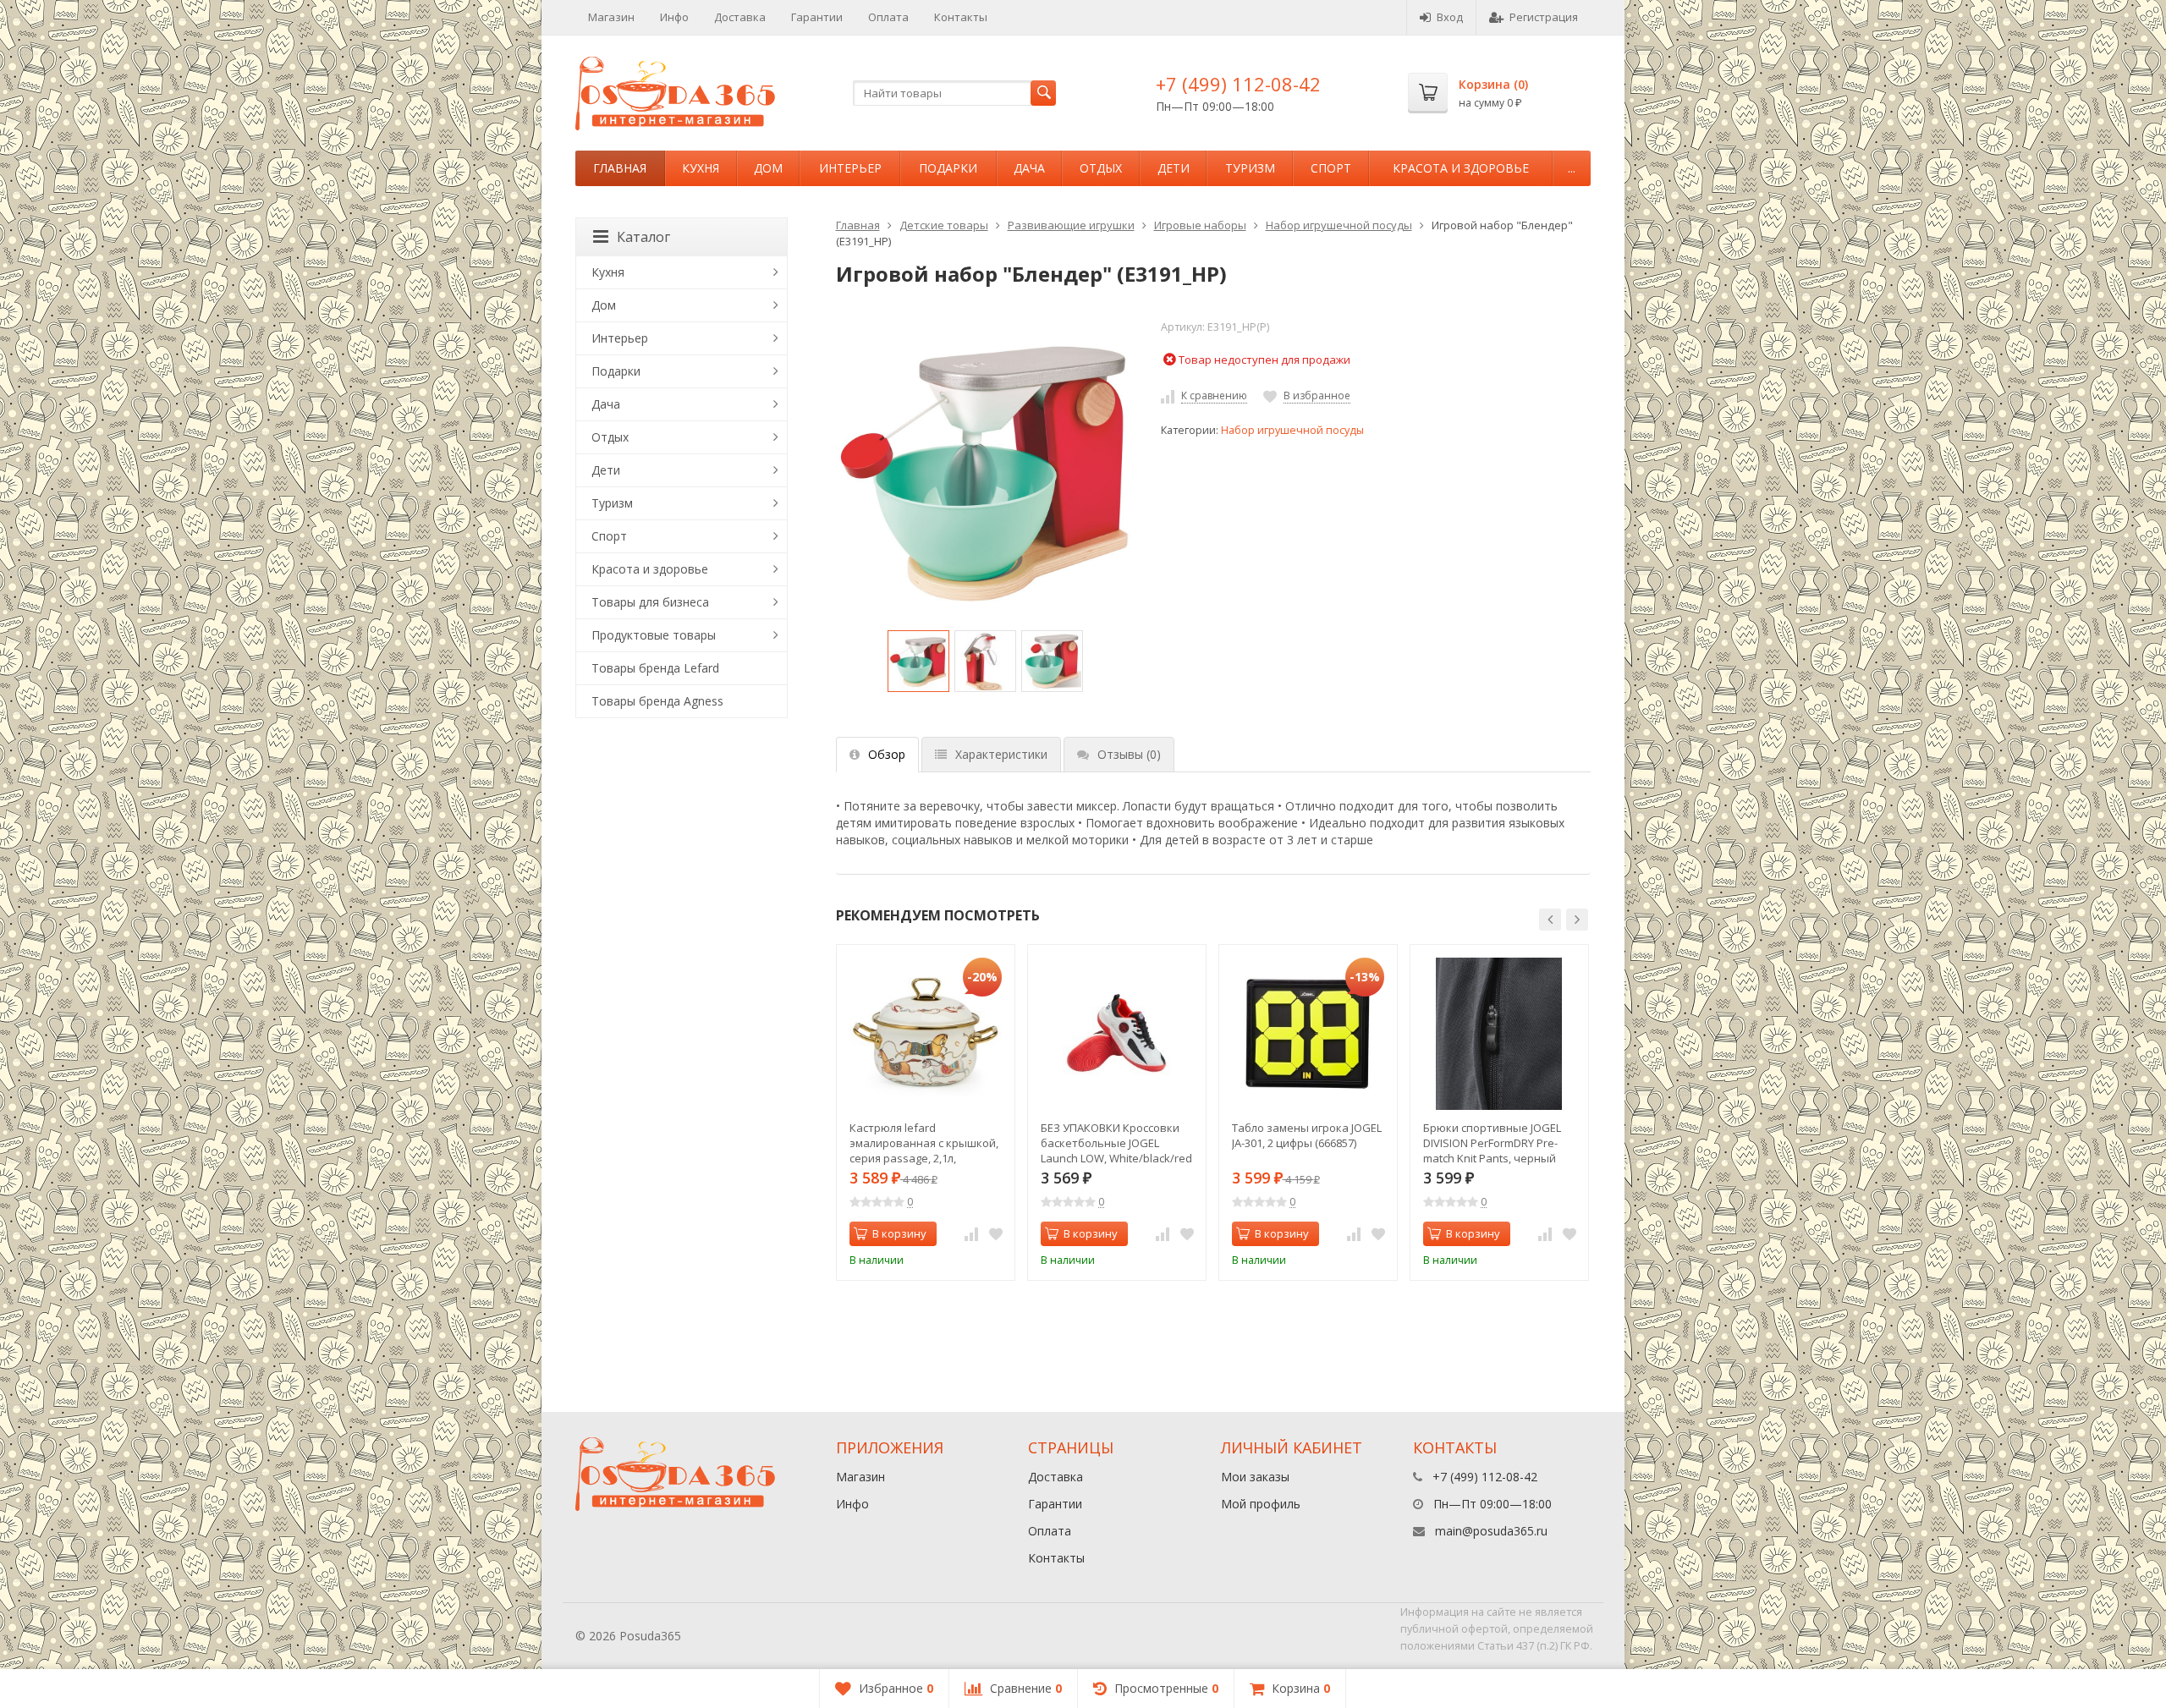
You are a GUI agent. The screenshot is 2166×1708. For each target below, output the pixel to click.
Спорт (1331, 168)
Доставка (740, 17)
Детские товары (944, 225)
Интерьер (850, 168)
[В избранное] (996, 1234)
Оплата (888, 17)
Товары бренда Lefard (655, 668)
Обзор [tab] (887, 754)
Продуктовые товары (654, 635)
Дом (768, 168)
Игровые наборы (1200, 225)
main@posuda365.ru (1491, 1531)
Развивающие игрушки (1071, 225)
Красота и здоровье (1461, 168)
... (1572, 168)
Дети (1174, 168)
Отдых (1101, 168)
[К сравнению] (971, 1234)
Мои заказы (1255, 1477)
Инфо (674, 17)
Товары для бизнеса (650, 602)
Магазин (611, 17)
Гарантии (817, 17)
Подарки (948, 168)
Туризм (1250, 168)
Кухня (701, 168)
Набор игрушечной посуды (1339, 225)
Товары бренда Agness (657, 701)
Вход (1450, 17)
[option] (918, 661)
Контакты (961, 17)
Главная (620, 168)
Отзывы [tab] (1129, 754)
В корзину (899, 1233)
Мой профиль (1261, 1504)
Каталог (643, 237)
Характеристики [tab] (1001, 754)
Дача (1029, 168)
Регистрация (1544, 17)
